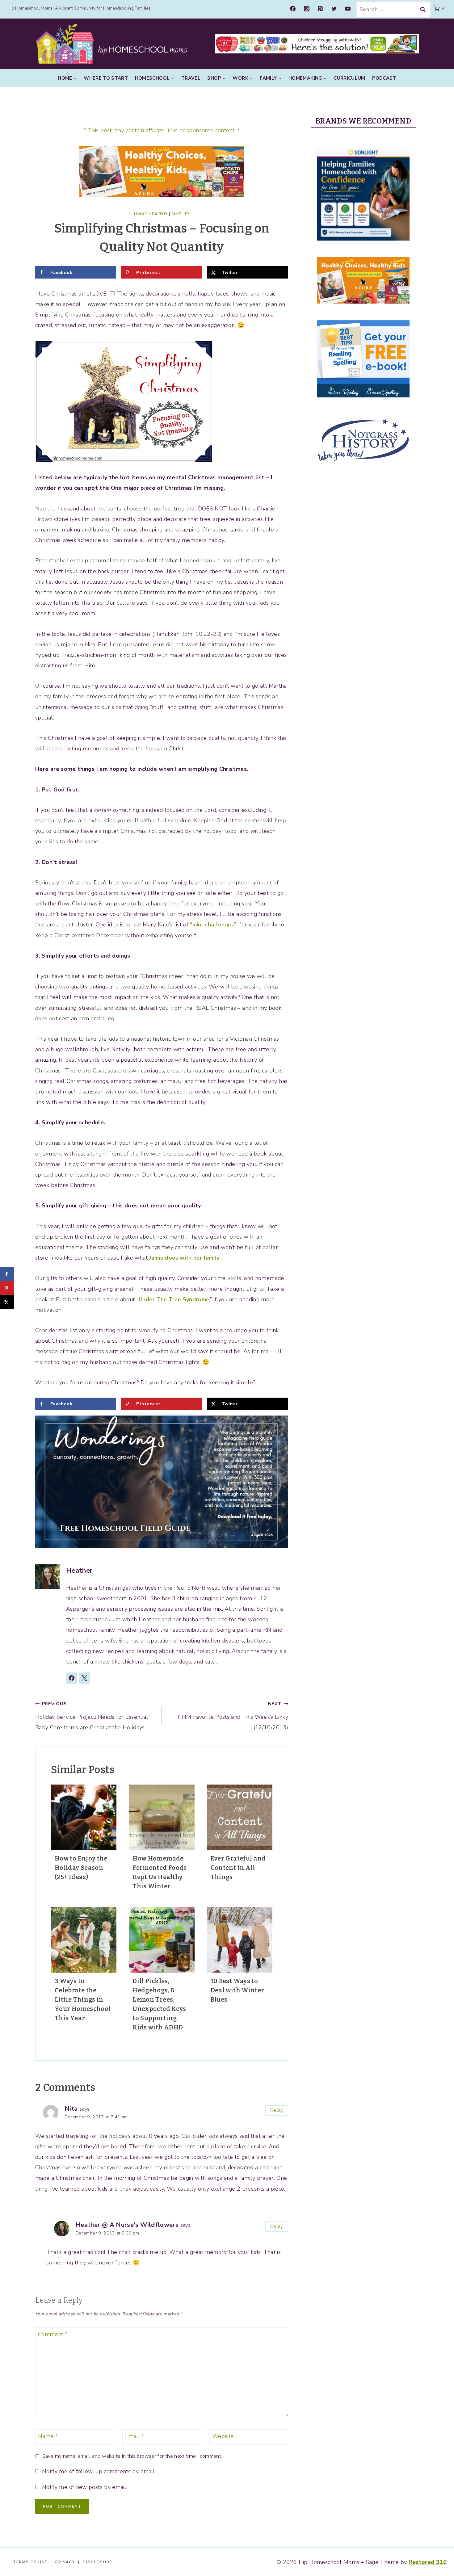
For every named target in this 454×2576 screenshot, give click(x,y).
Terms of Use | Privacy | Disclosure (63, 2562)
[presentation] (84, 1817)
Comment (53, 2335)
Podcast (384, 78)
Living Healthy (151, 214)
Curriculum (349, 78)
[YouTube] (348, 9)
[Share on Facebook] (7, 1274)
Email (135, 2436)
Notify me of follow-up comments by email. (99, 2471)
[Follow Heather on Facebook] (72, 1678)
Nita (71, 2109)
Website (223, 2436)
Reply (277, 2110)
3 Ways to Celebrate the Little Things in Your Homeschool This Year (83, 1999)
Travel (191, 78)
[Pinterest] (320, 9)
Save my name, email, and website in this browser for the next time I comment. (132, 2456)
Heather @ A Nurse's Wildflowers (127, 2225)
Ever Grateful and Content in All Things (238, 1868)
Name (48, 2436)
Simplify (181, 214)
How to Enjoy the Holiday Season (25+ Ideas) (81, 1868)
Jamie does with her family (184, 1258)
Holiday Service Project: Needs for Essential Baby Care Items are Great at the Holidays (92, 1716)
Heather (79, 1571)
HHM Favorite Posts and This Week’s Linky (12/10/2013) (233, 1716)
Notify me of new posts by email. (85, 2487)
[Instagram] (307, 9)
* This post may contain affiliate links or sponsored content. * (162, 130)
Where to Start (106, 78)
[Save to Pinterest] (7, 1288)
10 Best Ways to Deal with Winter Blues (238, 1990)
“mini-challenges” (213, 925)
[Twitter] (334, 9)
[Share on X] (7, 1302)
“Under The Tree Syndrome (173, 1299)
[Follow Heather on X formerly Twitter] (84, 1678)
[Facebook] (293, 9)
